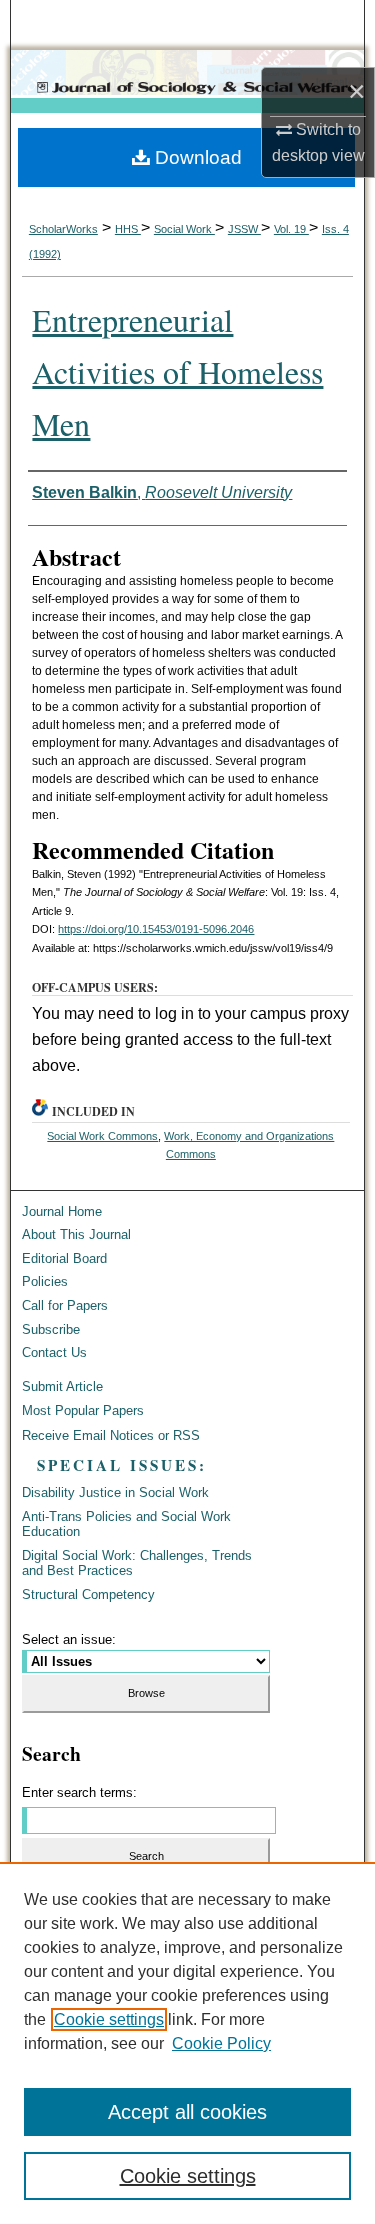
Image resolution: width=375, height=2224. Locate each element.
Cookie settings (109, 2019)
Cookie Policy (221, 2043)
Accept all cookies (187, 2112)
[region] (187, 2043)
